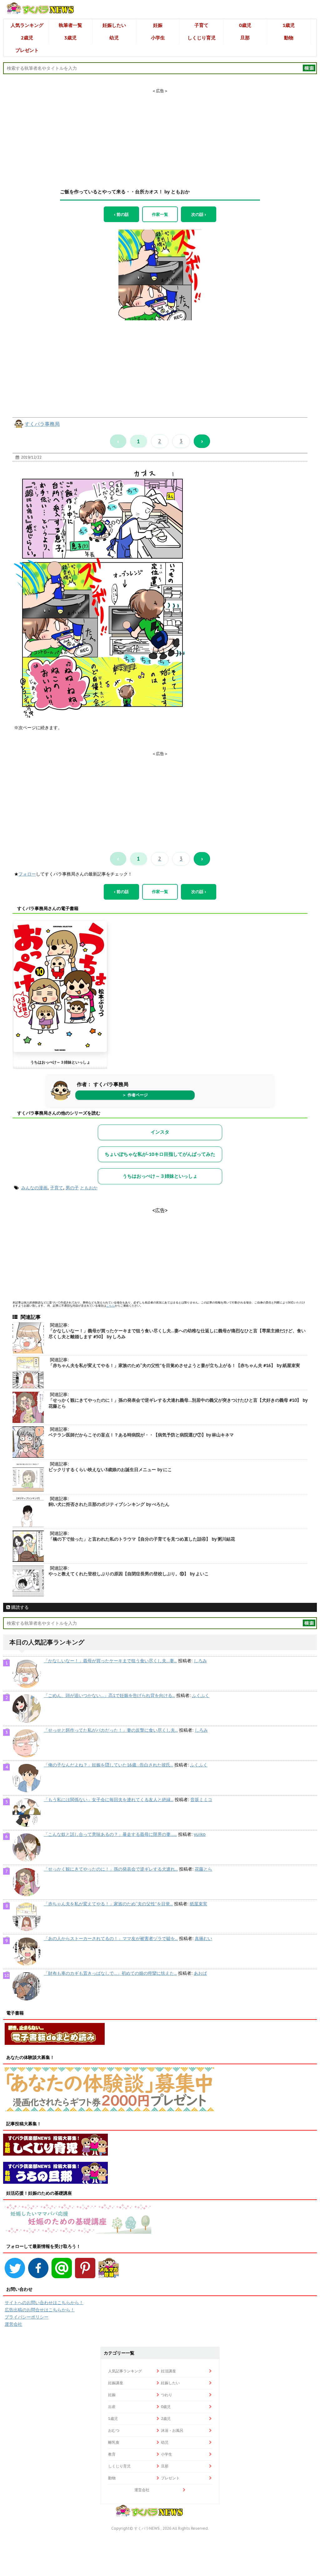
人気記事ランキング (125, 2371)
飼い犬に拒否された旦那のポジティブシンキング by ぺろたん (109, 1504)
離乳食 (114, 2442)
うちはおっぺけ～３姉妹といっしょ (60, 1062)
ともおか (89, 1188)
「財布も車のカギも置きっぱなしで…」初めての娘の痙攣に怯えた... (110, 1973)
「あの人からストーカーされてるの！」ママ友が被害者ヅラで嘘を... (111, 1938)
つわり (167, 2395)
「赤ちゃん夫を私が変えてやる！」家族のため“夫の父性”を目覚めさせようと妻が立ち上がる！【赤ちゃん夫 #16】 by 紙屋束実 (174, 1365)
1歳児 (289, 25)
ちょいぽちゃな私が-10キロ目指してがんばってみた (160, 1154)
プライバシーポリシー (27, 2317)
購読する (19, 1607)
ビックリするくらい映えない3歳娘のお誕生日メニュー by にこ (110, 1470)
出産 (112, 2407)
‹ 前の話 (121, 214)
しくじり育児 (202, 38)
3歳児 (70, 38)
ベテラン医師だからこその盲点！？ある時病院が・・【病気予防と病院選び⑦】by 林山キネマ (141, 1435)
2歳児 (27, 38)
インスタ (160, 1132)
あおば (200, 1973)
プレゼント (27, 50)
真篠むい (203, 1938)
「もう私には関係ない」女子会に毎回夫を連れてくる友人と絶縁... (109, 1800)
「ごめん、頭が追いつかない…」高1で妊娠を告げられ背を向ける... (109, 1695)
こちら (110, 1306)
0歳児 (245, 25)
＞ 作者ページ (135, 1095)
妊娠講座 (116, 2383)
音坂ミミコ (201, 1800)
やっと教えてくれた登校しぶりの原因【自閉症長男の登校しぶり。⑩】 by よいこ (129, 1574)
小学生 (158, 38)
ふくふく (201, 1695)
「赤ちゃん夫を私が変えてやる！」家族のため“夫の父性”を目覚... (108, 1904)
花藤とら (203, 1869)
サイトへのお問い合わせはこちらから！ (44, 2303)
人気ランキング (27, 25)
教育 (112, 2454)
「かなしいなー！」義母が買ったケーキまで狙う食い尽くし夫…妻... (110, 1661)
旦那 (245, 38)
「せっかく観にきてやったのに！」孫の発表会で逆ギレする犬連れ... (111, 1869)
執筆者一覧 (70, 25)
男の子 (72, 1188)
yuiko (200, 1834)
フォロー (27, 874)
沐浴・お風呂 (172, 2430)
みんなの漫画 (34, 1188)
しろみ (200, 1661)
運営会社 (13, 2324)
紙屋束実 (198, 1904)
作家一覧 (160, 214)
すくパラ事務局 (42, 424)
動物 (289, 38)
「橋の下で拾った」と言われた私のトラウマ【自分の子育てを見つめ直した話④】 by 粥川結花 (142, 1539)
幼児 (114, 38)
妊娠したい (114, 25)
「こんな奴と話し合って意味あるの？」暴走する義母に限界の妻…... (110, 1834)
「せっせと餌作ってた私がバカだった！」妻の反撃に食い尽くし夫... (111, 1730)
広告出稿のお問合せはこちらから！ (40, 2310)
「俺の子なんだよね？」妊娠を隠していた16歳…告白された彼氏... (108, 1765)
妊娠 (158, 25)
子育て (201, 25)
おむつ (114, 2430)
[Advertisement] (160, 133)
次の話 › (199, 214)
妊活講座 (168, 2371)
